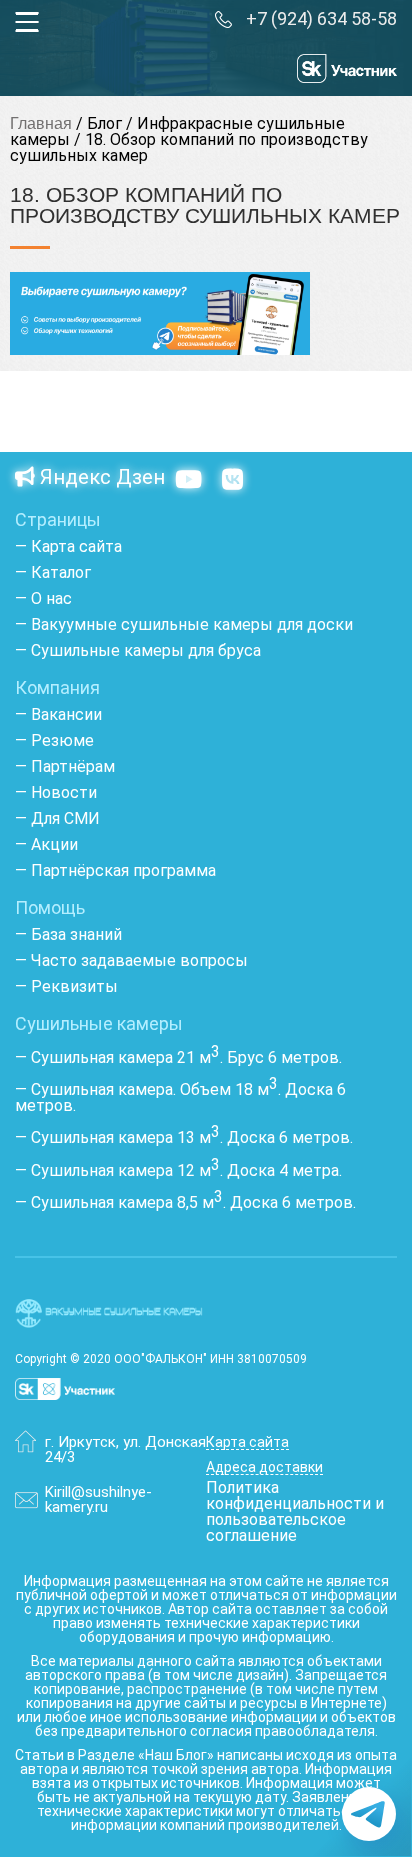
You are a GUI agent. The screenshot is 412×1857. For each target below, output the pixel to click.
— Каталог (53, 572)
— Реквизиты (66, 986)
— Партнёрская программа (115, 870)
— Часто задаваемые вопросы (131, 960)
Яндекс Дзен (100, 478)
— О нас (43, 598)
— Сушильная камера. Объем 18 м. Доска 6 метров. (180, 1097)
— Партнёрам (65, 766)
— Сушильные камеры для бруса (138, 650)
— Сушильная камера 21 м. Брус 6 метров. (178, 1057)
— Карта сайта (68, 546)
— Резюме (54, 740)
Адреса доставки (264, 1467)
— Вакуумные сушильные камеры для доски (184, 624)
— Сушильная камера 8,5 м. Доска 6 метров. (185, 1202)
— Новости (56, 792)
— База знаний (68, 934)
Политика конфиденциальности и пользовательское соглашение (295, 1512)
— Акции (46, 844)
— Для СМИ (57, 818)
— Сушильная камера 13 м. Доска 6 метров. (184, 1137)
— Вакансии (58, 714)
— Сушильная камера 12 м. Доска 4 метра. (178, 1170)
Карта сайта (247, 1442)
